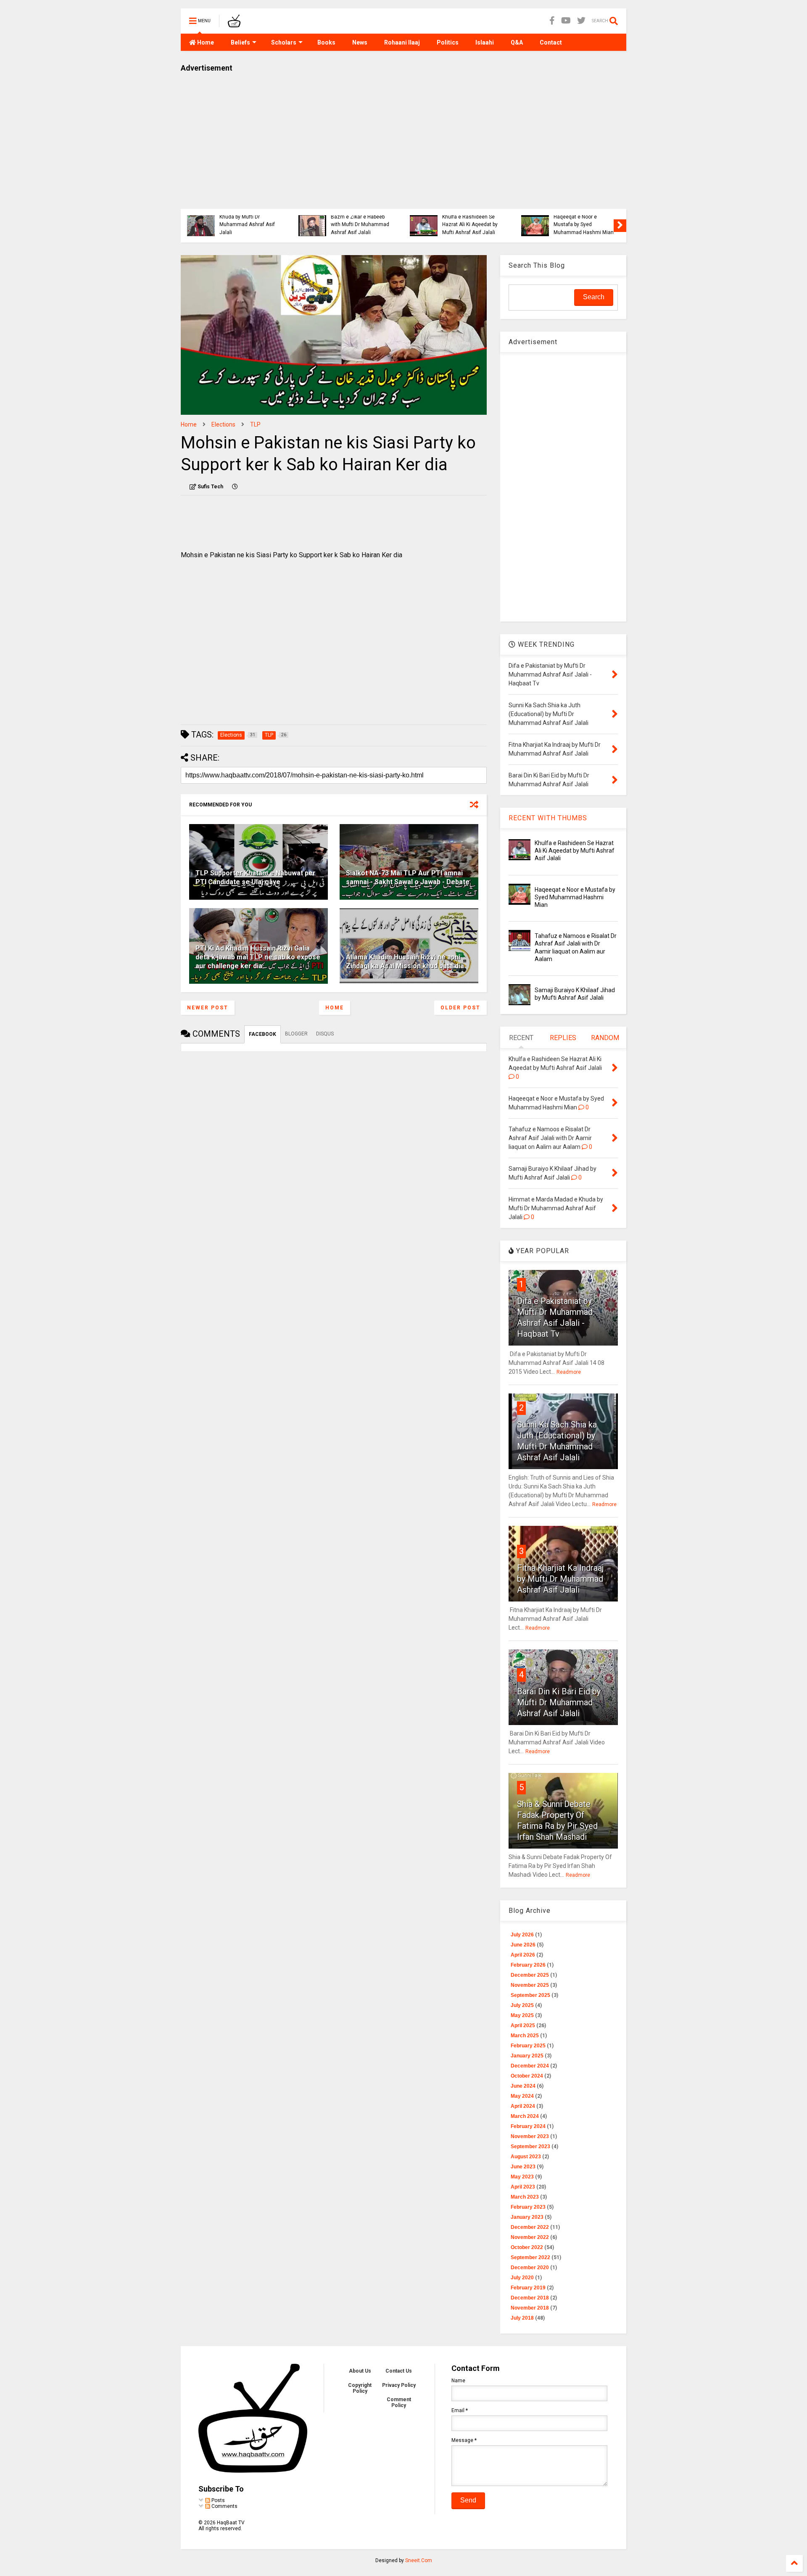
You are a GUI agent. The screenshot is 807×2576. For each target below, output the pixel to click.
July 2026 (522, 1935)
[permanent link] (235, 487)
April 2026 (523, 1955)
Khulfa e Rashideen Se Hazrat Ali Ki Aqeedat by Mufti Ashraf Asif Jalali (200, 225)
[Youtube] (566, 21)
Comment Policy (399, 2402)
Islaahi (485, 42)
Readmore (569, 1372)
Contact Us (399, 2371)
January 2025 (527, 2056)
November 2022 (530, 2237)
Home (205, 42)
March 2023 (525, 2197)
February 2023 (528, 2207)
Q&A (517, 42)
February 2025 (528, 2046)
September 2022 (530, 2257)
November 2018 (530, 2308)
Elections (223, 424)
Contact (551, 42)
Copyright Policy (360, 2388)
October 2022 (527, 2247)
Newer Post (208, 1008)
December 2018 (530, 2298)
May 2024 (522, 2096)
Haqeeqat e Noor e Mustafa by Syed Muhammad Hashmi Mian (314, 225)
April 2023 (523, 2187)
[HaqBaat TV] (234, 24)
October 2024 (527, 2076)
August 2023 (526, 2157)
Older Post (460, 1008)
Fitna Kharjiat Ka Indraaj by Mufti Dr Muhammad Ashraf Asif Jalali (560, 1579)
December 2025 (530, 1975)
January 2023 (527, 2217)
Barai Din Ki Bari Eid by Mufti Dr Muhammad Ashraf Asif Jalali (559, 1702)
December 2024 (530, 2066)
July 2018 (522, 2318)
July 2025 (522, 2005)
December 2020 (530, 2268)
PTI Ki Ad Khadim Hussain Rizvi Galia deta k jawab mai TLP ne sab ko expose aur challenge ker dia (258, 957)
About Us (360, 2371)
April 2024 (523, 2106)
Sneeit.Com (419, 2560)
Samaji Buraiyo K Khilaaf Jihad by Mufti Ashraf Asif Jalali (537, 225)
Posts (218, 2500)
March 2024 (525, 2116)
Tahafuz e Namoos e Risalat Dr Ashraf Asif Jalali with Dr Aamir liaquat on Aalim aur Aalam (421, 217)
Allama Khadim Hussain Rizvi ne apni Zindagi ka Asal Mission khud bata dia (405, 961)
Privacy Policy (399, 2385)
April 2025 (523, 2026)
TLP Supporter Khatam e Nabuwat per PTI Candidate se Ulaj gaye (256, 877)
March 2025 (525, 2036)
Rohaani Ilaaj (402, 42)
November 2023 (530, 2136)
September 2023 (530, 2147)
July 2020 (522, 2278)
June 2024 (523, 2086)
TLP (255, 424)
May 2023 (522, 2177)
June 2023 (523, 2167)
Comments (224, 2506)
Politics (448, 42)
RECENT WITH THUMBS (548, 818)
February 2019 (528, 2288)
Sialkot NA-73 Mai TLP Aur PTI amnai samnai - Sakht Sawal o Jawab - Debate (408, 877)
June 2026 (523, 1945)
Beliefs (240, 42)
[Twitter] (581, 21)
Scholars (284, 42)
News (360, 42)
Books (326, 42)
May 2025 (522, 2015)
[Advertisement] (403, 137)
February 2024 (528, 2126)
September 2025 (530, 1995)
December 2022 (530, 2227)
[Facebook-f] (552, 21)
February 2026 (528, 1965)
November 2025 (530, 1985)
